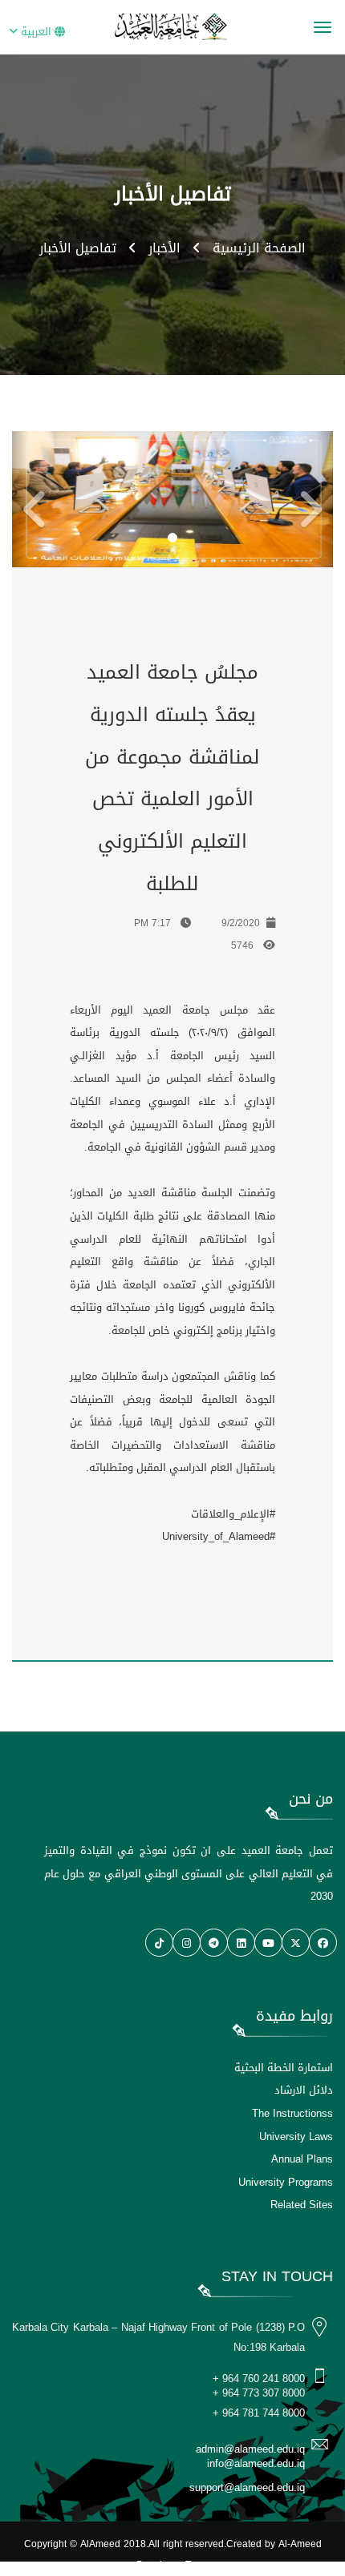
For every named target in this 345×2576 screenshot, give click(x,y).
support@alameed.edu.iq (247, 2487)
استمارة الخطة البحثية (284, 2068)
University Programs (286, 2182)
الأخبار (164, 248)
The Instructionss (292, 2113)
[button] (20, 499)
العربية (36, 32)
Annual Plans (302, 2159)
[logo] (172, 26)
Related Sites (302, 2205)
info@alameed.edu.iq (256, 2463)
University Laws (296, 2137)
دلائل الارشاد (304, 2090)
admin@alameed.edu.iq (250, 2449)
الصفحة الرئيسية (259, 248)
